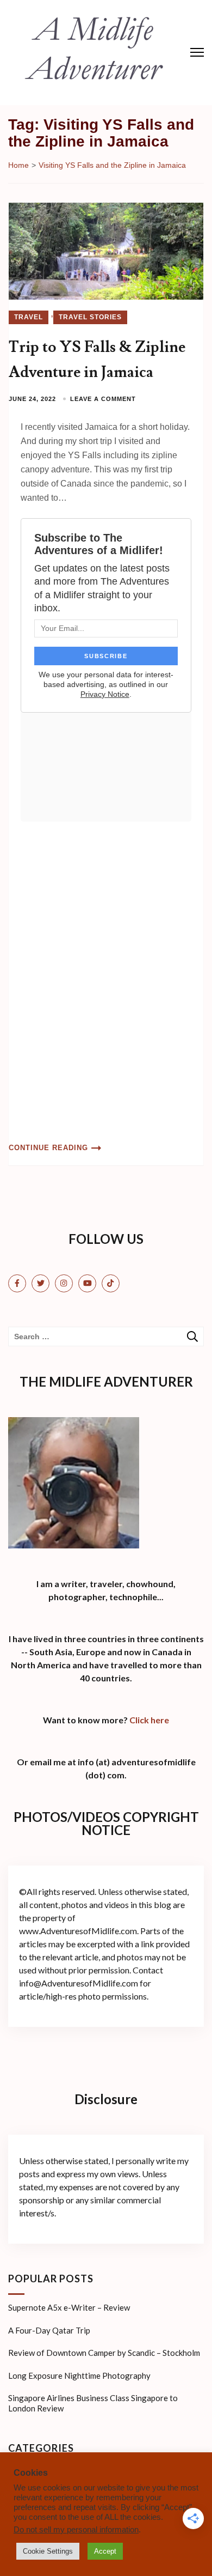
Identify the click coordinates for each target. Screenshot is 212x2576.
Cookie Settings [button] (48, 2551)
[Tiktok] (111, 1283)
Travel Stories (90, 317)
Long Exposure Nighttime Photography (79, 2375)
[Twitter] (40, 1283)
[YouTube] (87, 1283)
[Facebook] (17, 1283)
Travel (29, 317)
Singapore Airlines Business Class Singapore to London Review (93, 2403)
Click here (149, 1720)
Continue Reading (48, 1148)
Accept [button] (105, 2551)
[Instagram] (64, 1283)
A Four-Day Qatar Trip (49, 2330)
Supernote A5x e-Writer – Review (69, 2307)
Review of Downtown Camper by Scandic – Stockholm (104, 2353)
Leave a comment (103, 399)
